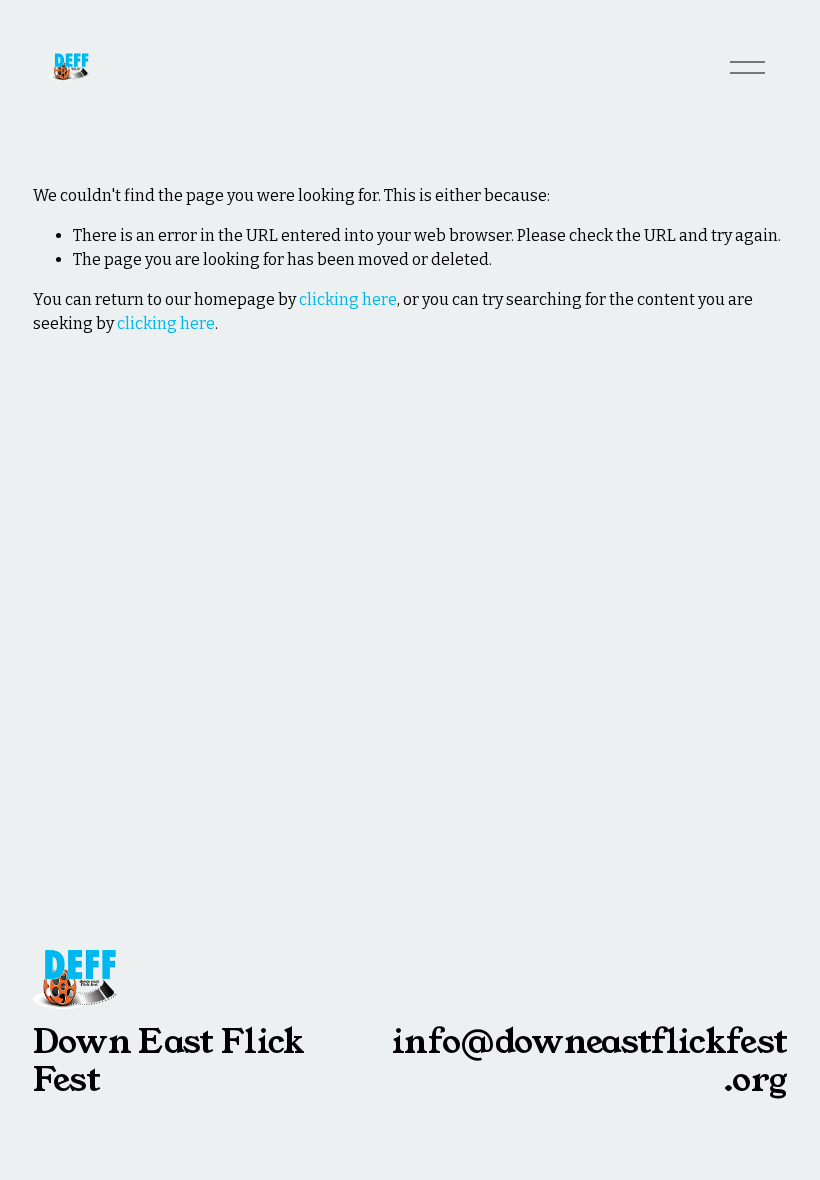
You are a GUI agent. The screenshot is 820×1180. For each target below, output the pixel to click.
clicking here (348, 299)
